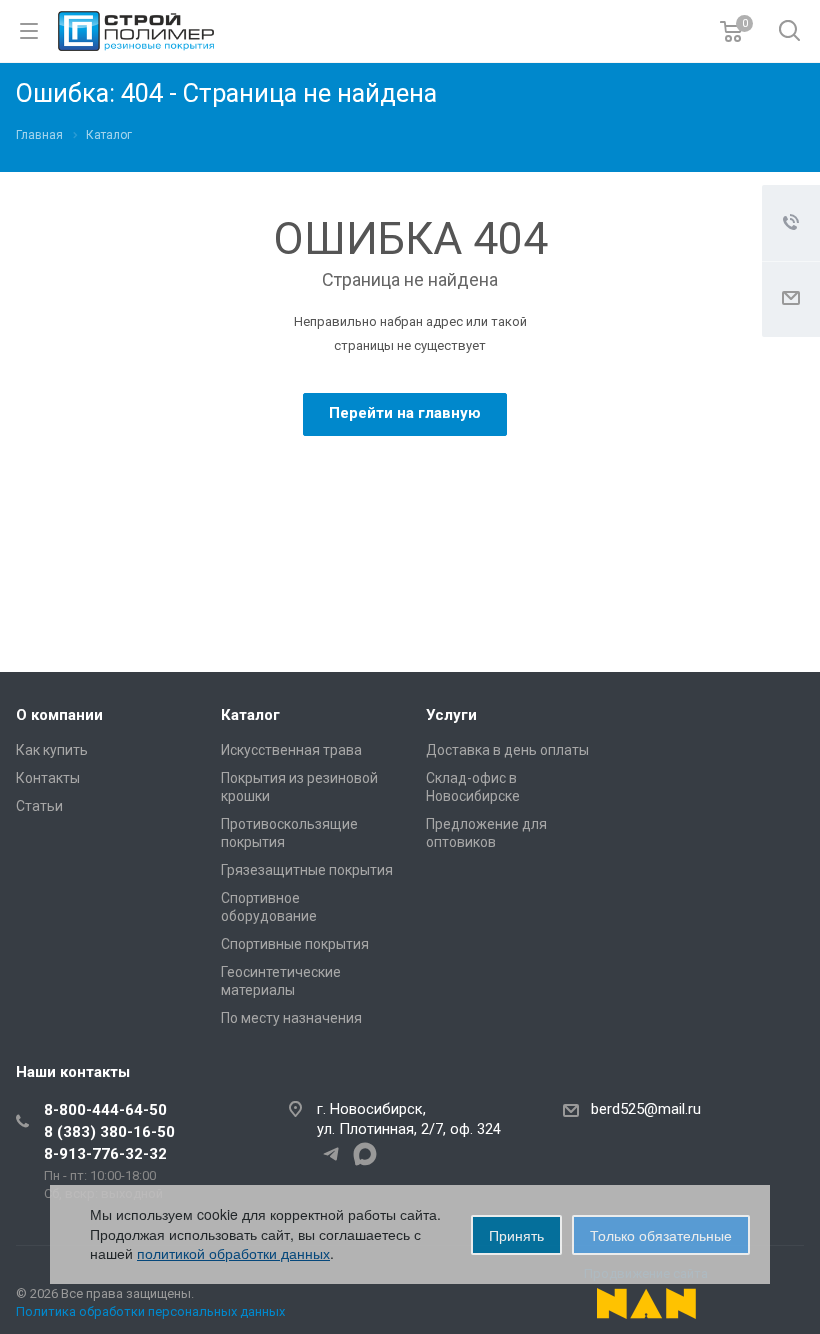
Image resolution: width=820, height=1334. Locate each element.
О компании (59, 715)
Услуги (451, 715)
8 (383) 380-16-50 (109, 1132)
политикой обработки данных (233, 1253)
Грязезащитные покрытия (307, 870)
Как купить (52, 750)
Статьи (39, 806)
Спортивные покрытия (295, 944)
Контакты (48, 778)
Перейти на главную (405, 413)
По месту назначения (291, 1018)
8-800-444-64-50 (105, 1110)
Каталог (250, 715)
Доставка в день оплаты (507, 750)
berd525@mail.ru (646, 1109)
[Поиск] (789, 32)
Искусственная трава (291, 750)
